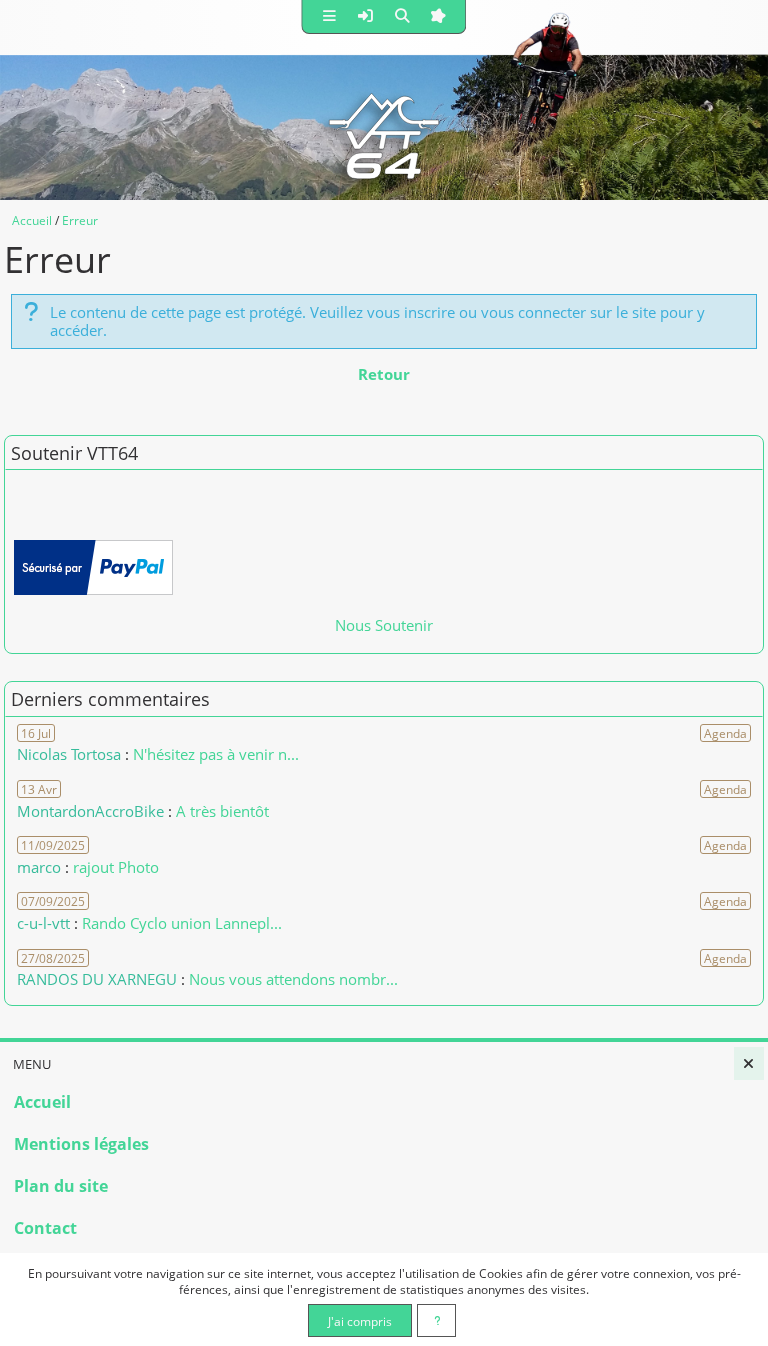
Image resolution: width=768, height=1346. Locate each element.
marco (39, 867)
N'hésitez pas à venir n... (216, 754)
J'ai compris (360, 1321)
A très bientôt (222, 811)
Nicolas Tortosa (69, 754)
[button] (330, 16)
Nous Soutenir (384, 625)
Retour (384, 374)
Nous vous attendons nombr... (293, 979)
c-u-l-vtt (43, 923)
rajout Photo (116, 867)
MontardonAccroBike (90, 811)
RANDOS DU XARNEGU (99, 979)
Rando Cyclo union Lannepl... (182, 923)
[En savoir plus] (436, 1320)
